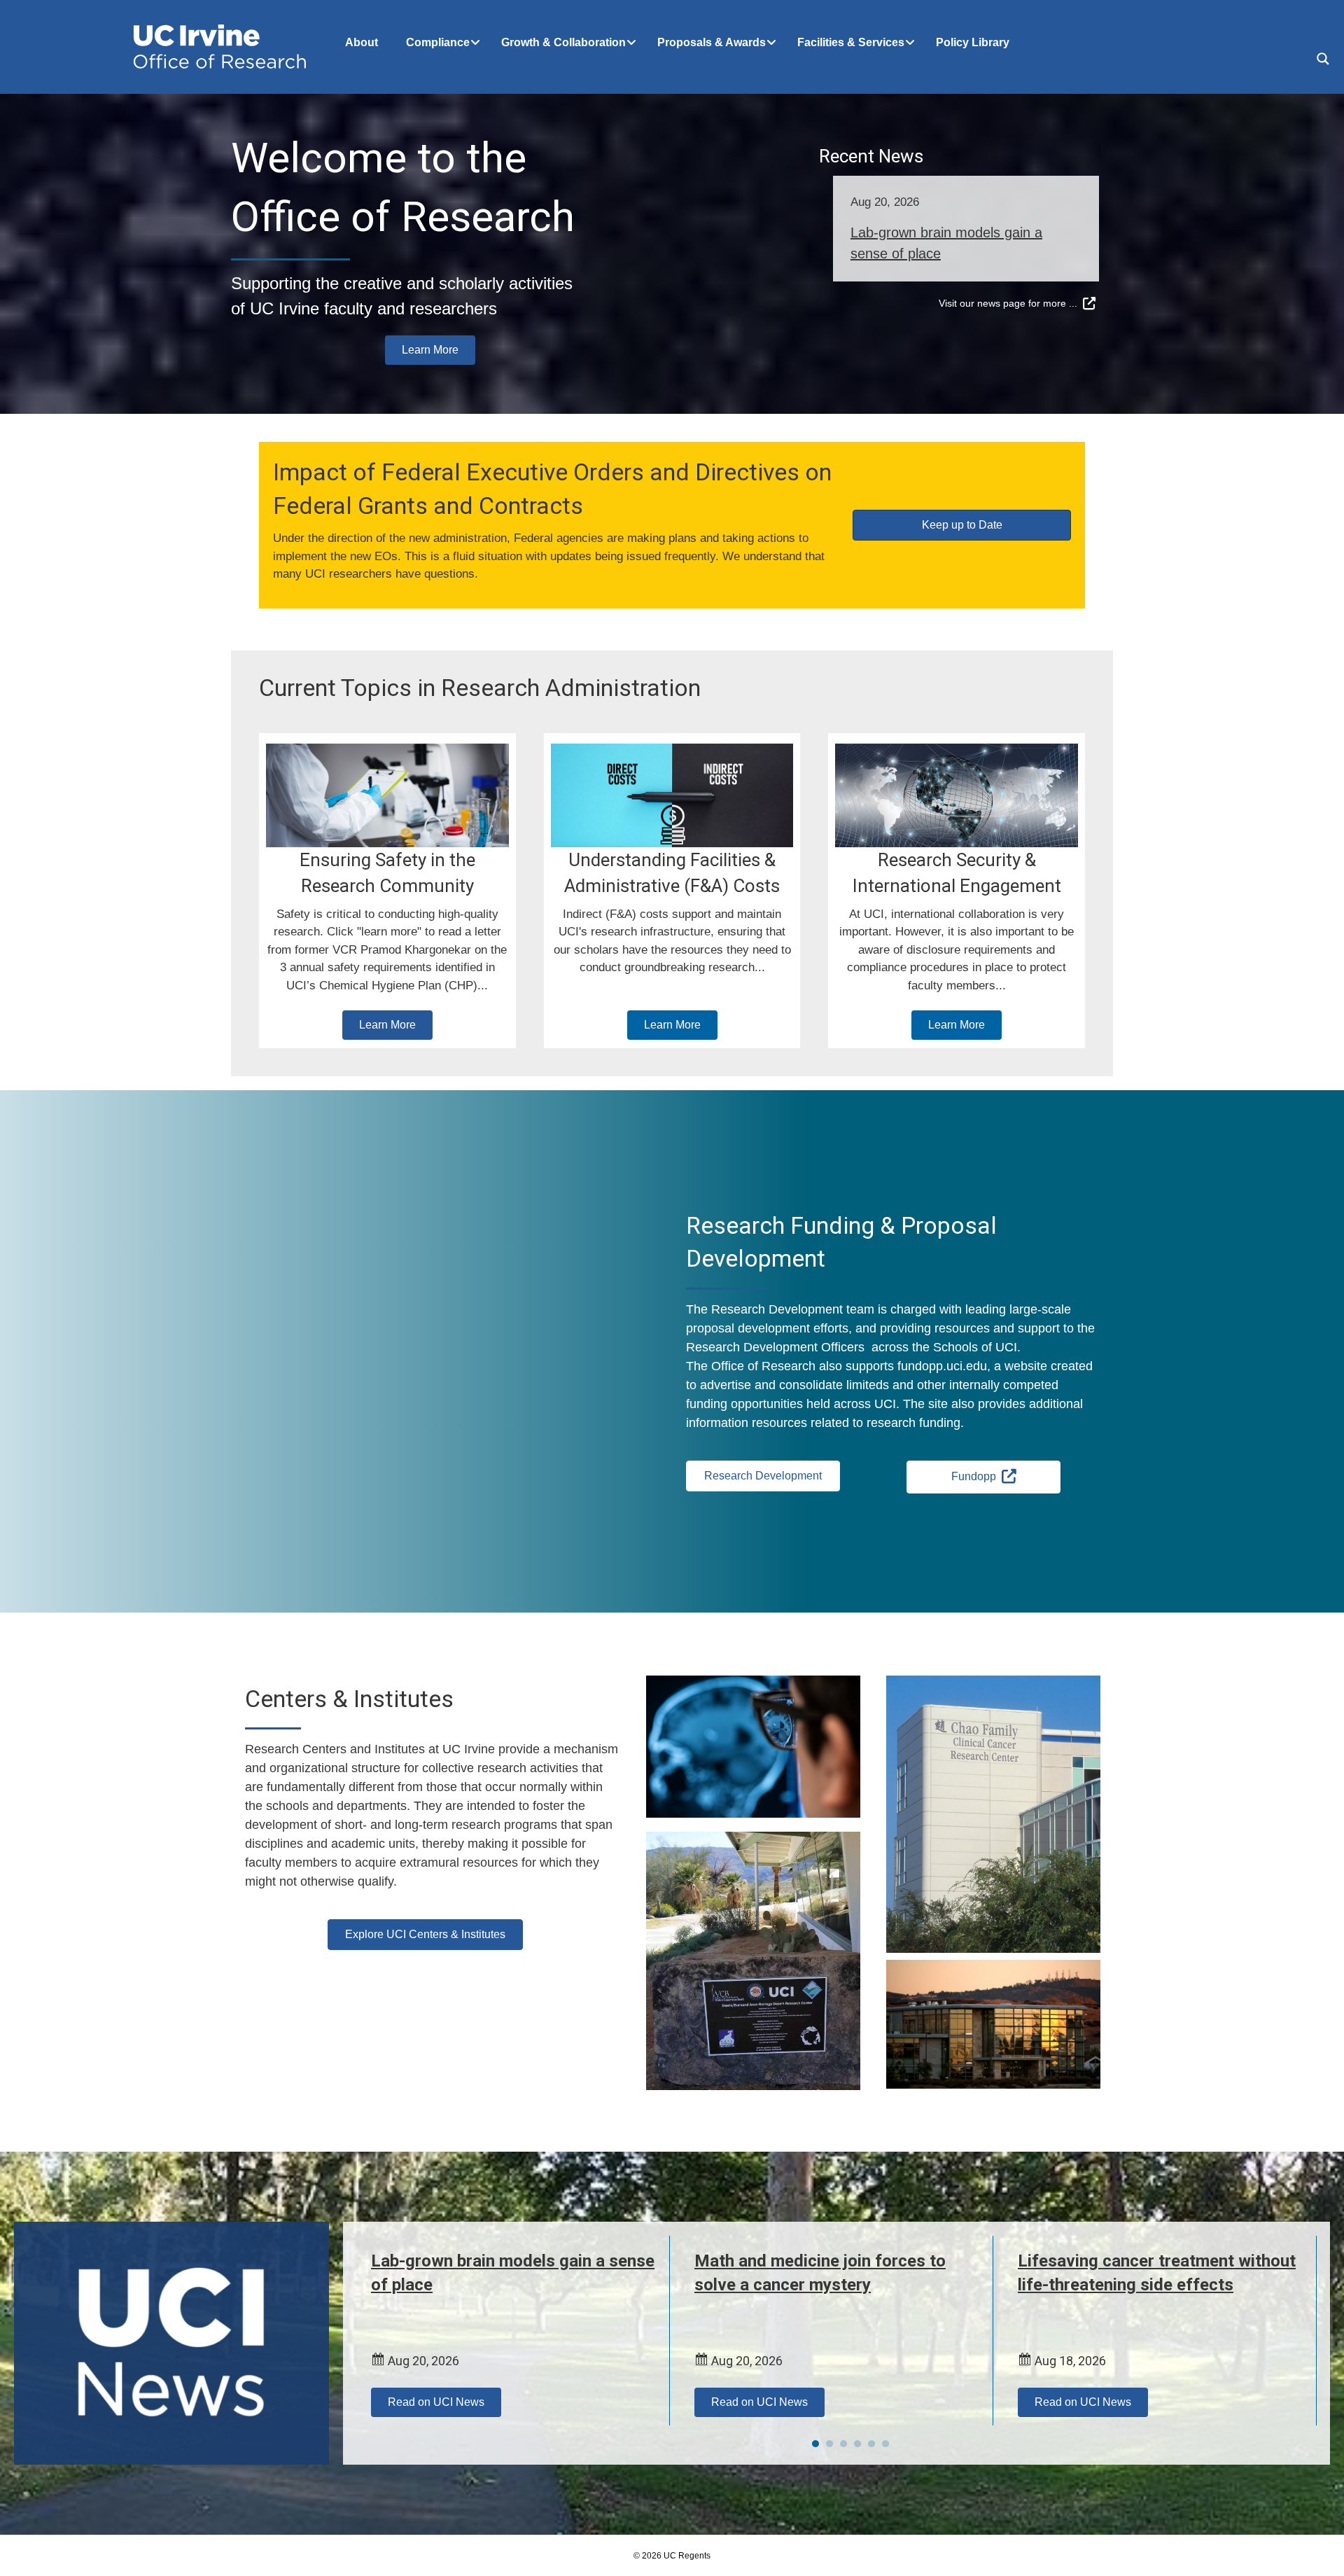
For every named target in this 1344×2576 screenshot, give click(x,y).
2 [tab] (829, 2444)
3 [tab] (843, 2444)
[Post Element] (966, 250)
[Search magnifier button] (1323, 59)
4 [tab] (857, 2444)
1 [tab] (815, 2444)
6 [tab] (885, 2444)
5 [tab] (871, 2444)
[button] (430, 350)
